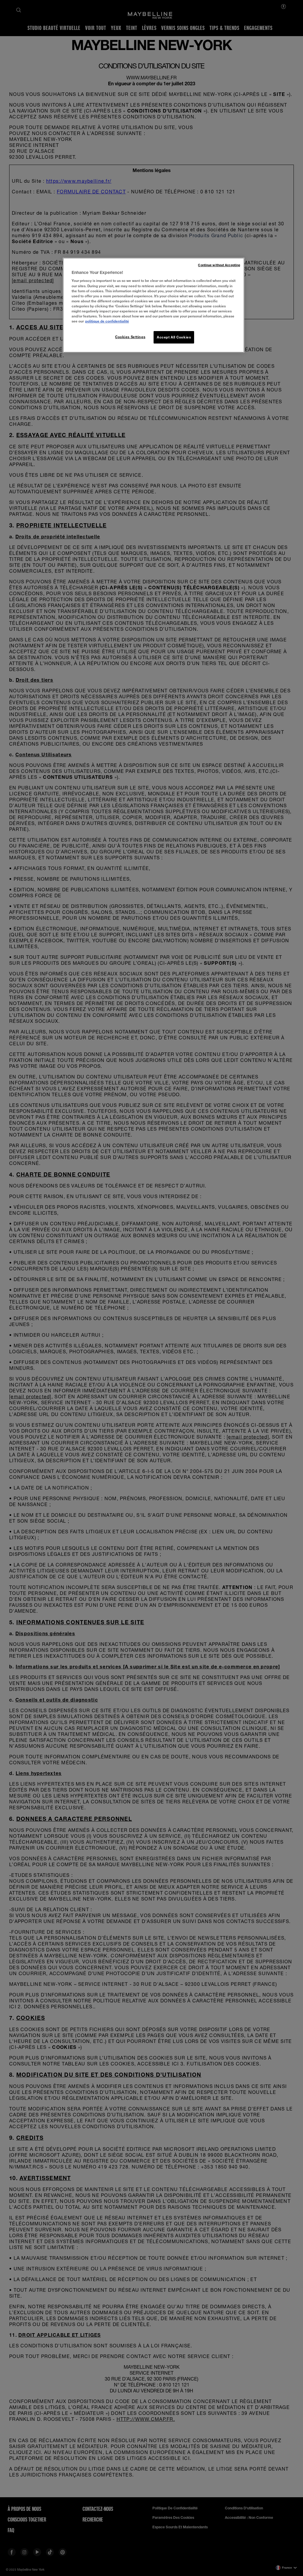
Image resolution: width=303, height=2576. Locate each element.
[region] (154, 305)
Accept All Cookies (174, 337)
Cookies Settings (130, 337)
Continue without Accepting (219, 265)
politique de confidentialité (107, 321)
